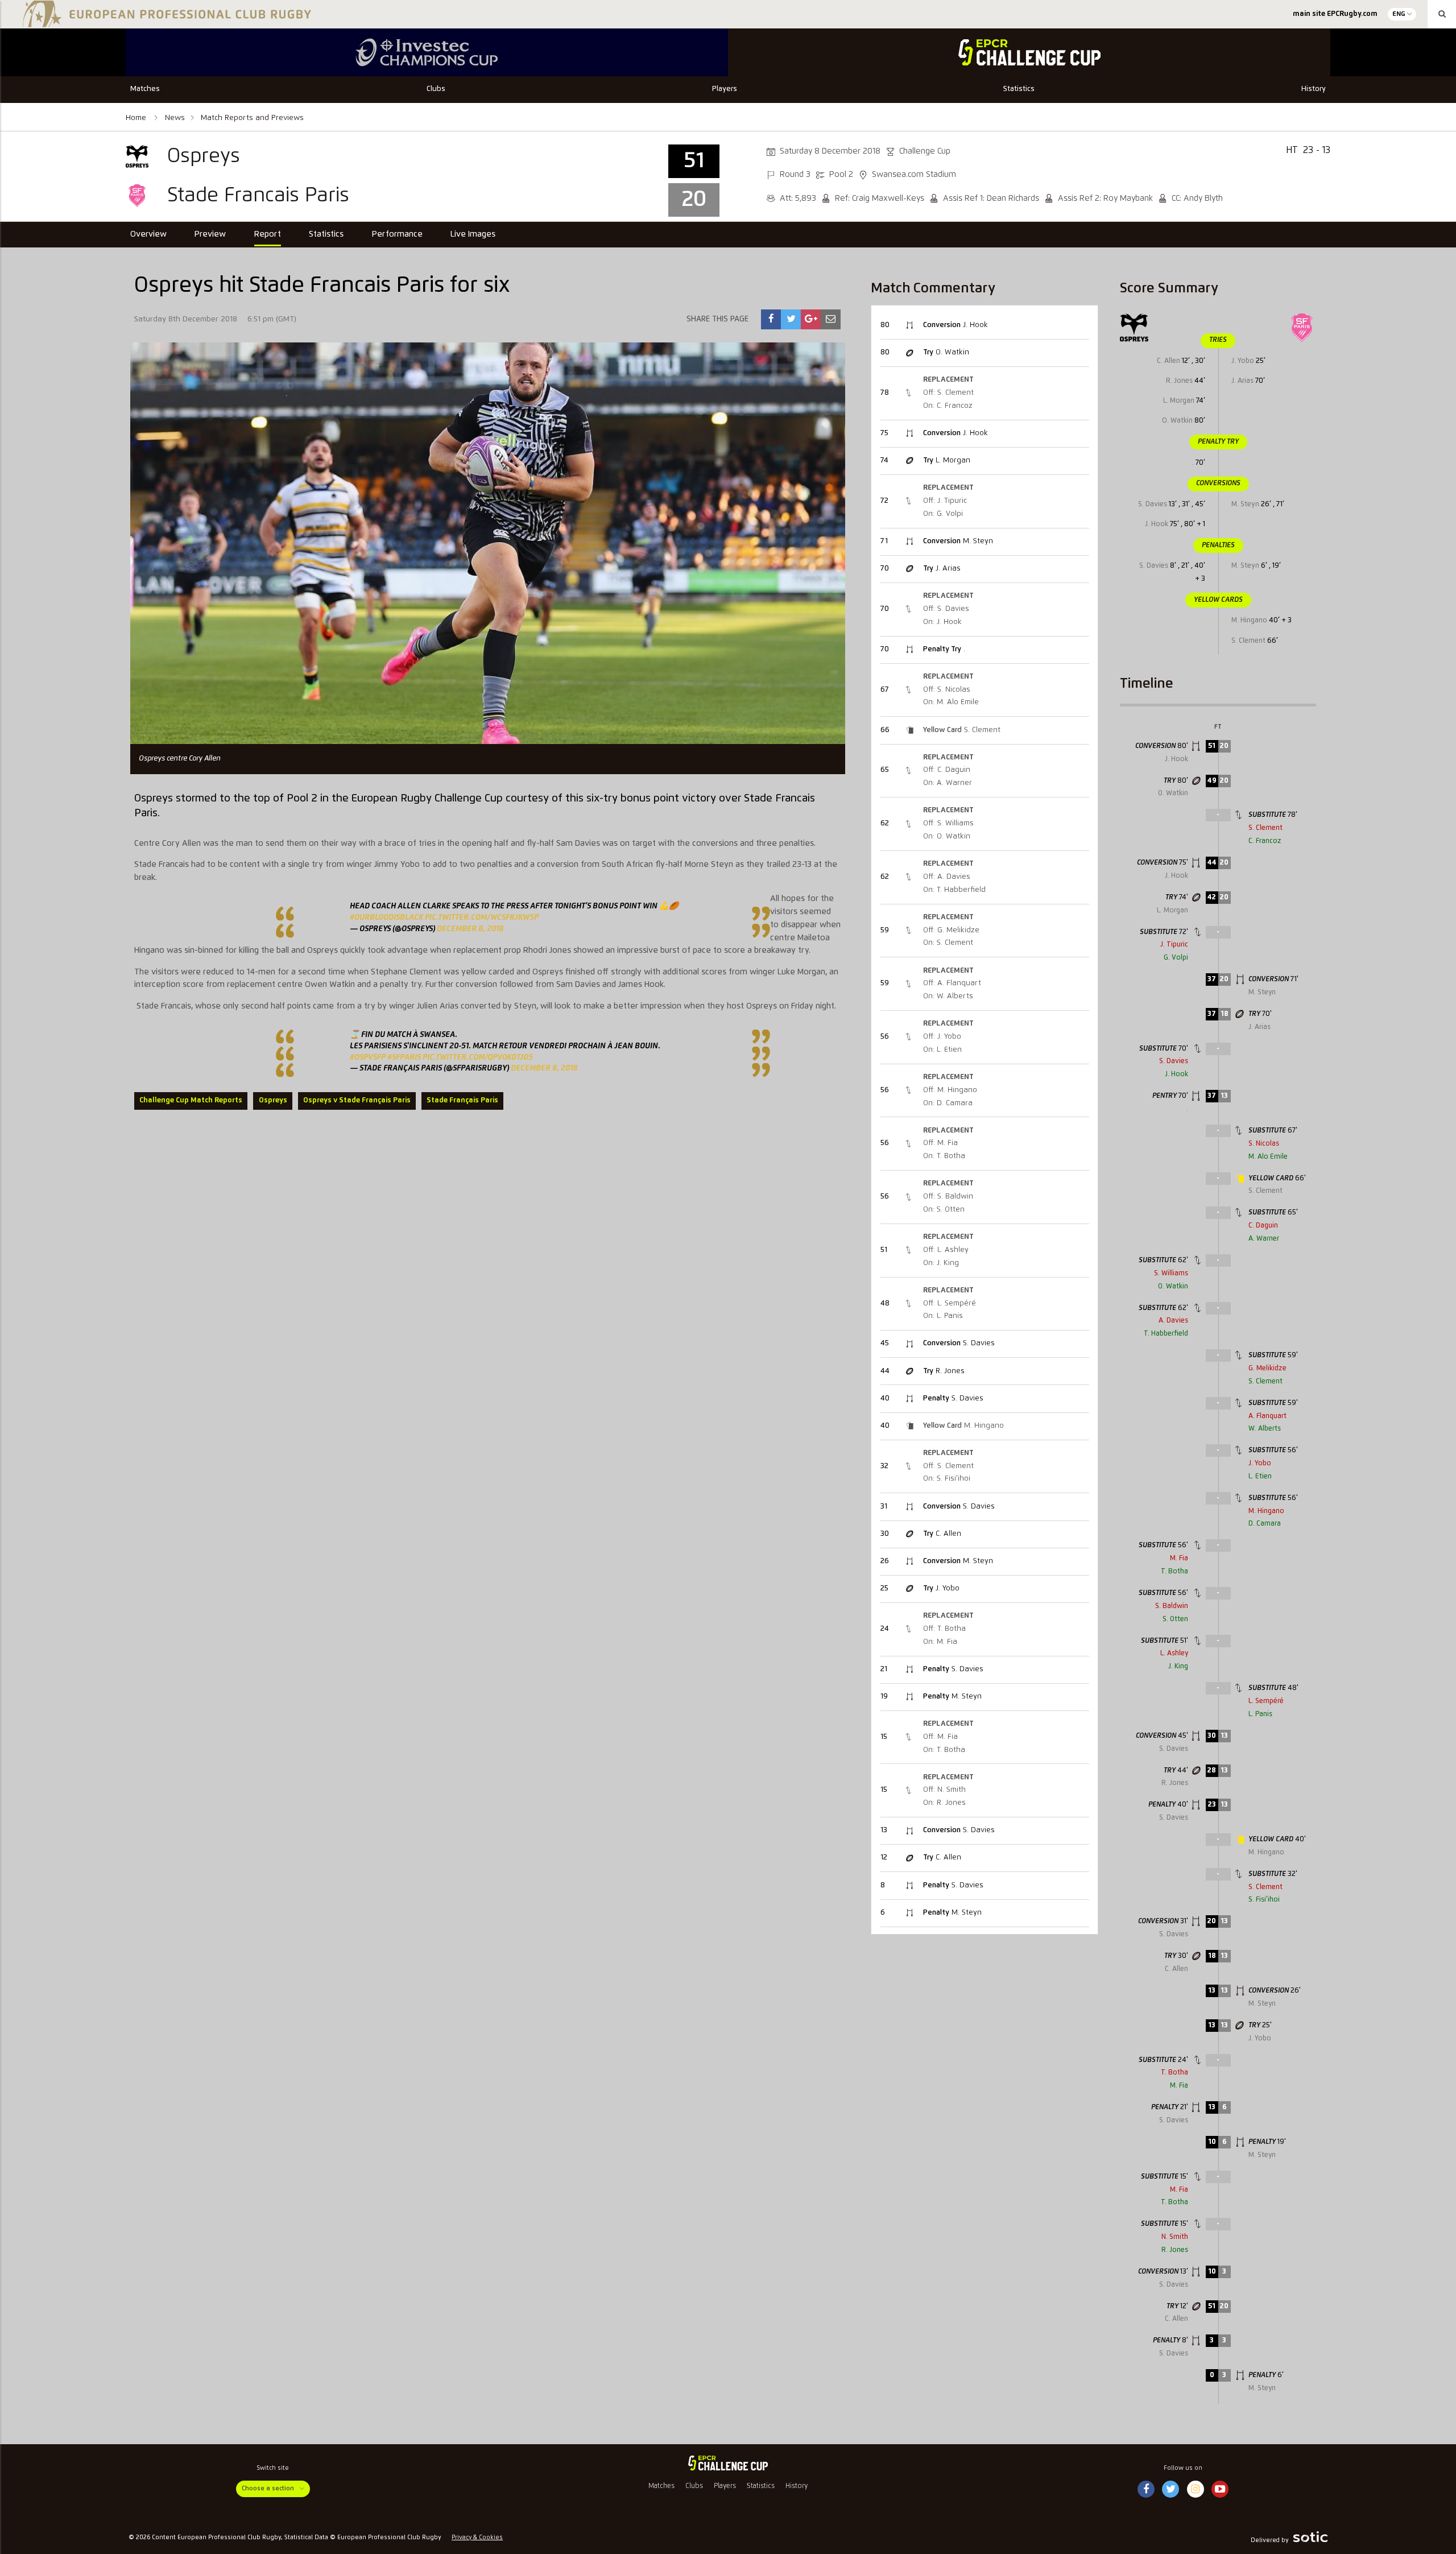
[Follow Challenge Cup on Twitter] (1171, 2490)
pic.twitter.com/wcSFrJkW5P (482, 918)
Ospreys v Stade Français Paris (357, 1100)
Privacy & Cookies (477, 2538)
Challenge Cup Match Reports (191, 1100)
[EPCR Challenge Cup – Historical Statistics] (1029, 52)
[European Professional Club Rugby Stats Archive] (165, 23)
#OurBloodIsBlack (386, 918)
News (175, 118)
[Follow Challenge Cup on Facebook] (1146, 2490)
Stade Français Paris (462, 1100)
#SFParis (404, 1057)
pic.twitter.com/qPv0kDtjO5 (478, 1057)
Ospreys (273, 1100)
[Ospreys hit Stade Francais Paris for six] (771, 319)
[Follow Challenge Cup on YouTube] (1220, 2490)
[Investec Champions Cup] (427, 52)
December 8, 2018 (470, 929)
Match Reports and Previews (252, 118)
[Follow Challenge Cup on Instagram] (1196, 2490)
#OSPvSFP (368, 1057)
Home (137, 118)
